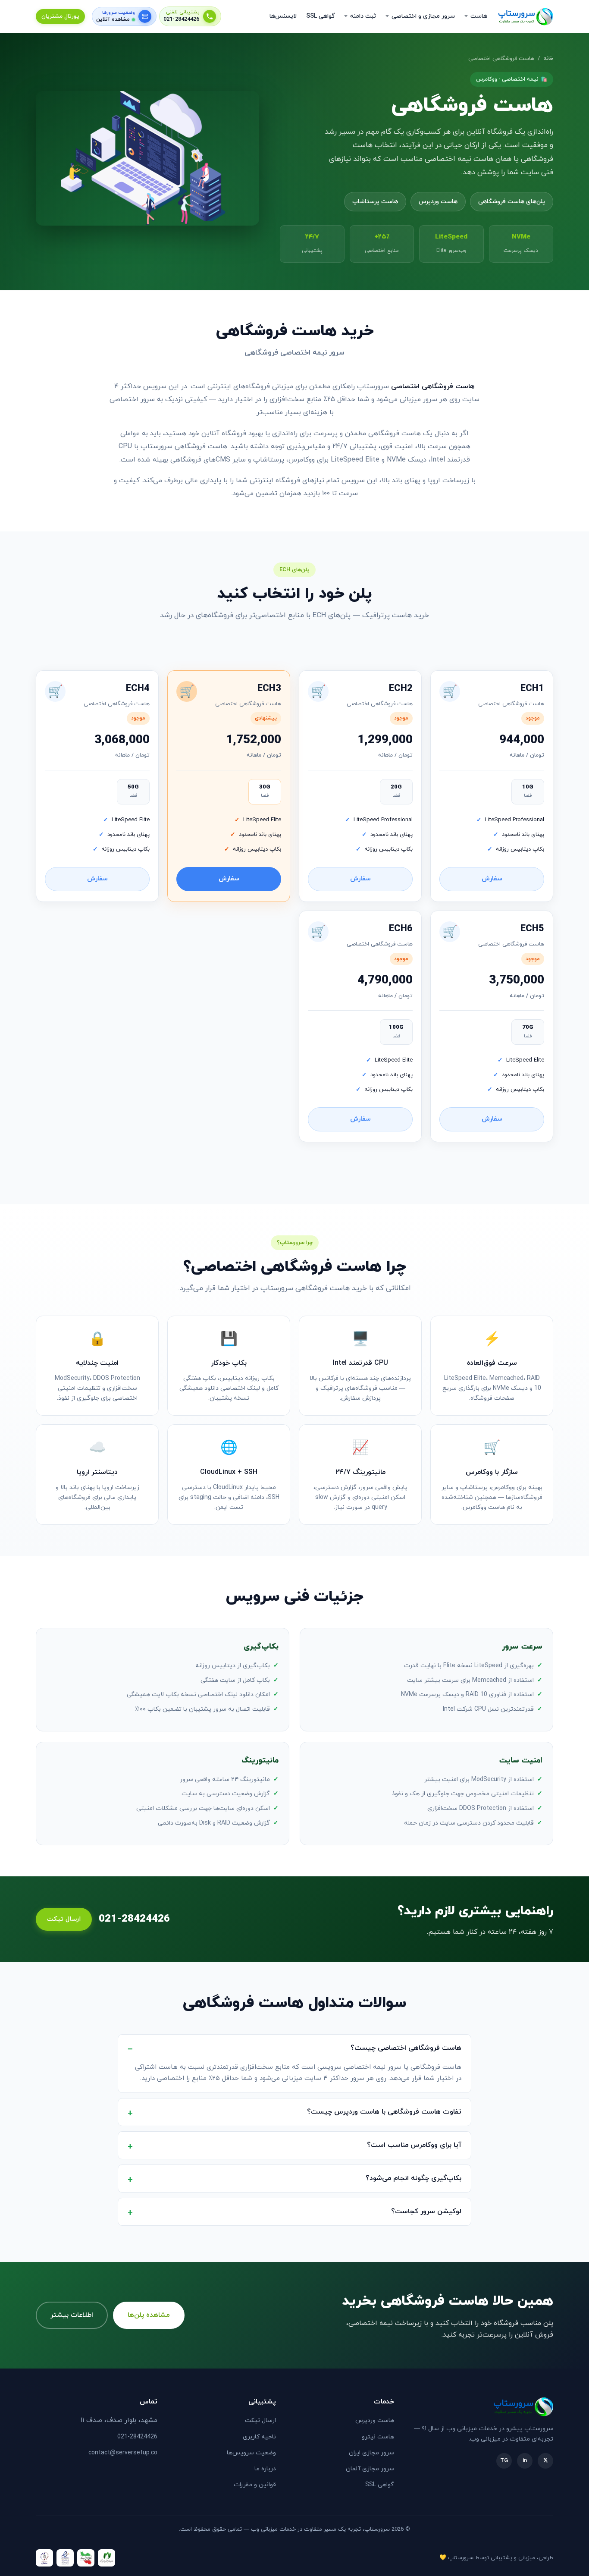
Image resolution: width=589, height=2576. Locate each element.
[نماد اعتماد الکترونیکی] (65, 2558)
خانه (548, 59)
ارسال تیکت (64, 1919)
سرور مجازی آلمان (370, 2469)
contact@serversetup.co (123, 2453)
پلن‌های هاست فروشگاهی (512, 202)
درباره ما (265, 2469)
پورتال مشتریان (60, 16)
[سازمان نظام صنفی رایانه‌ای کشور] (107, 2558)
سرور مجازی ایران (371, 2453)
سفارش (492, 879)
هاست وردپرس (438, 202)
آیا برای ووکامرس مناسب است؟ (414, 2145)
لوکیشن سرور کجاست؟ (426, 2212)
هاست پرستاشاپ (375, 202)
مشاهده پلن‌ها (149, 2315)
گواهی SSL (320, 16)
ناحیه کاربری (259, 2437)
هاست (479, 16)
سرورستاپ (461, 2558)
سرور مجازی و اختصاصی (423, 16)
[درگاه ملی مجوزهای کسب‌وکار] (86, 2558)
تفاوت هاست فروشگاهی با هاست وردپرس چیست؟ (384, 2112)
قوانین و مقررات (255, 2485)
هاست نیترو (378, 2437)
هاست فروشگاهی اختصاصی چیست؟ (406, 2048)
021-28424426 (182, 20)
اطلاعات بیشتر (72, 2315)
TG (504, 2461)
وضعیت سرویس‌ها (251, 2453)
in (525, 2461)
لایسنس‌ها (283, 16)
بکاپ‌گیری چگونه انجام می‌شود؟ (414, 2178)
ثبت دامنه (363, 16)
